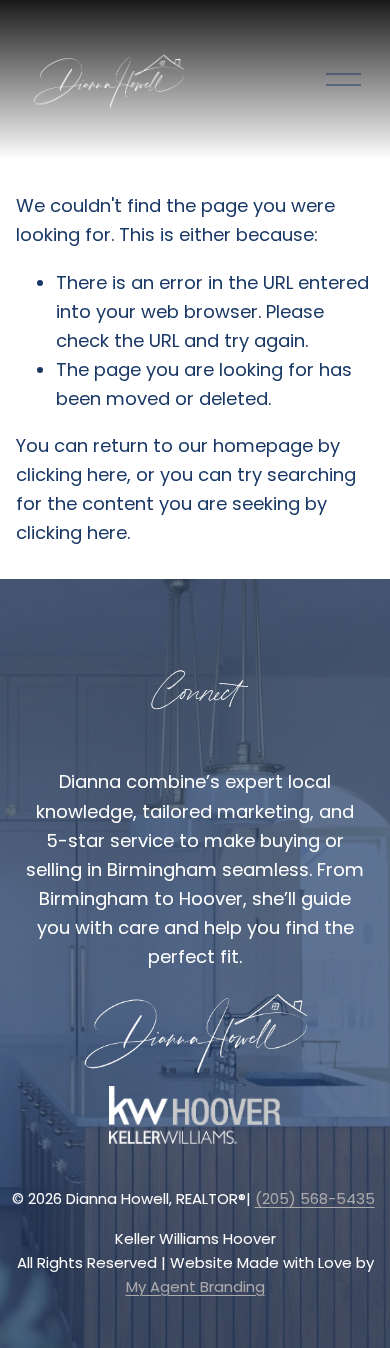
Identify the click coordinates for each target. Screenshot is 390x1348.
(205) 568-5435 (315, 1198)
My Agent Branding (195, 1286)
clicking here (71, 474)
